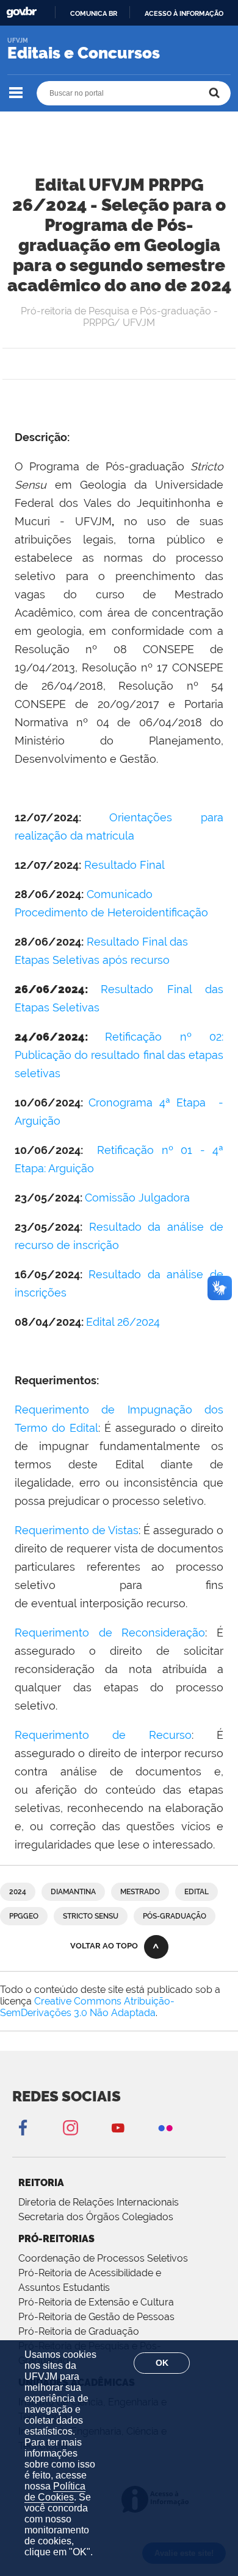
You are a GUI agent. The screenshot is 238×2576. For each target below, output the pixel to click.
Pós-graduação (175, 1916)
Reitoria (41, 2183)
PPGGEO (24, 1916)
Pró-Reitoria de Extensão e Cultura (96, 2302)
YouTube (118, 2127)
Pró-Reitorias (56, 2239)
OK (162, 2363)
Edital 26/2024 (123, 1322)
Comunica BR (94, 13)
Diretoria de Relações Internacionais (99, 2202)
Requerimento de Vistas (77, 1530)
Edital (197, 1892)
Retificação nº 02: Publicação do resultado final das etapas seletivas (119, 1055)
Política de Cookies (55, 2492)
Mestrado (140, 1892)
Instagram (70, 2127)
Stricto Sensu (91, 1916)
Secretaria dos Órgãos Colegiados (96, 2217)
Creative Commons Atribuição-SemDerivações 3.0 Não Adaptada (87, 2007)
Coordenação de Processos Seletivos (103, 2258)
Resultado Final (124, 865)
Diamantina (73, 1892)
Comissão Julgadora (137, 1198)
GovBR (21, 12)
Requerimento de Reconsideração (110, 1633)
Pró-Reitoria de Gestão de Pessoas (96, 2317)
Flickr (165, 2127)
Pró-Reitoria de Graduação (79, 2331)
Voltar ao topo (104, 1946)
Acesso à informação (184, 13)
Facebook (23, 2127)
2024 (18, 1892)
